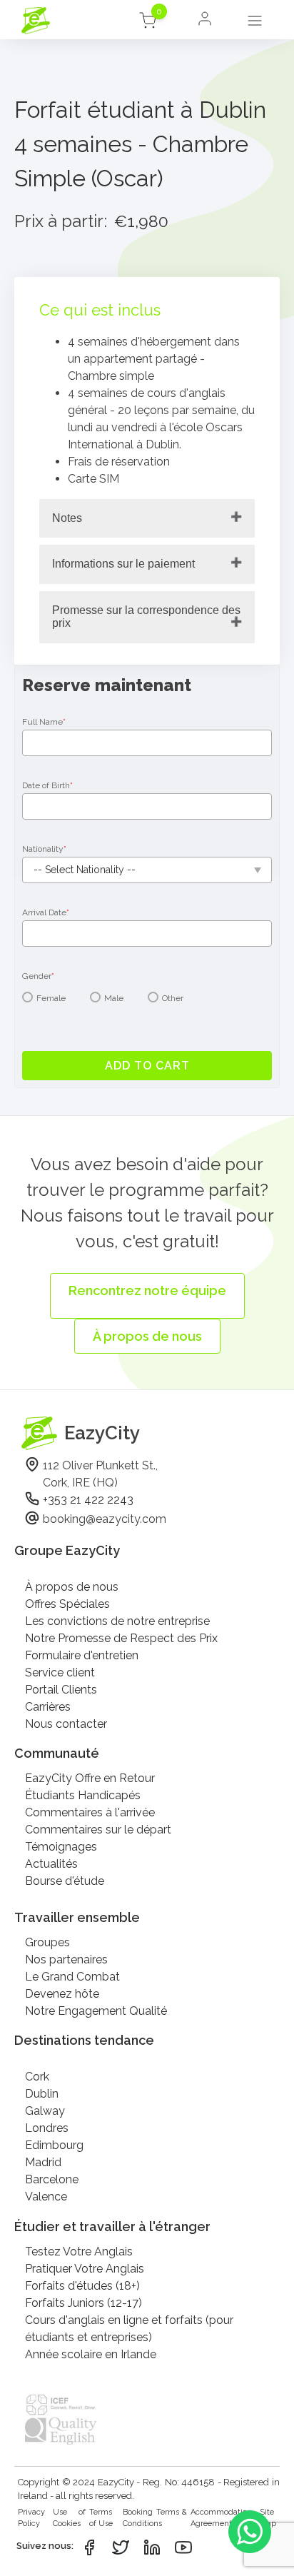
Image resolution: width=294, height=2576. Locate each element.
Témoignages (61, 1847)
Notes (67, 518)
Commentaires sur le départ (98, 1830)
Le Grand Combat (72, 1977)
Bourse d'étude (65, 1881)
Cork (37, 2077)
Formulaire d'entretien (82, 1655)
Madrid (43, 2162)
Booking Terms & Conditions (155, 2518)
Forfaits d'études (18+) (82, 2286)
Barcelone (52, 2179)
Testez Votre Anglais (79, 2252)
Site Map (268, 2518)
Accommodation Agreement (221, 2518)
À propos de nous (72, 1587)
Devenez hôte (62, 1994)
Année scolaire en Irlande (91, 2354)
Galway (45, 2111)
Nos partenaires (66, 1959)
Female (51, 998)
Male (114, 998)
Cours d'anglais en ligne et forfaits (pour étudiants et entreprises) (129, 2329)
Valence (46, 2197)
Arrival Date (46, 912)
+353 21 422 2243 (88, 1500)
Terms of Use (101, 2518)
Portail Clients (61, 1690)
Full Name (44, 722)
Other (173, 998)
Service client (60, 1672)
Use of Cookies (69, 2518)
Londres (47, 2128)
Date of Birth (47, 785)
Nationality (44, 849)
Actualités (51, 1864)
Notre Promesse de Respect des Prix (121, 1638)
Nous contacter (66, 1724)
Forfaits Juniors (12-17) (83, 2303)
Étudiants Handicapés (83, 1795)
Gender (38, 976)
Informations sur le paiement (123, 564)
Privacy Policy (31, 2518)
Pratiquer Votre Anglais (85, 2269)
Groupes (47, 1942)
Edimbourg (54, 2145)
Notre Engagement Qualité (96, 2011)
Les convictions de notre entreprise (117, 1621)
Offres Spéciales (67, 1604)
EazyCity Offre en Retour (90, 1778)
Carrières (48, 1707)
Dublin (42, 2094)
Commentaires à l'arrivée (90, 1812)
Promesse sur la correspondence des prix (146, 617)
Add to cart (147, 1066)
